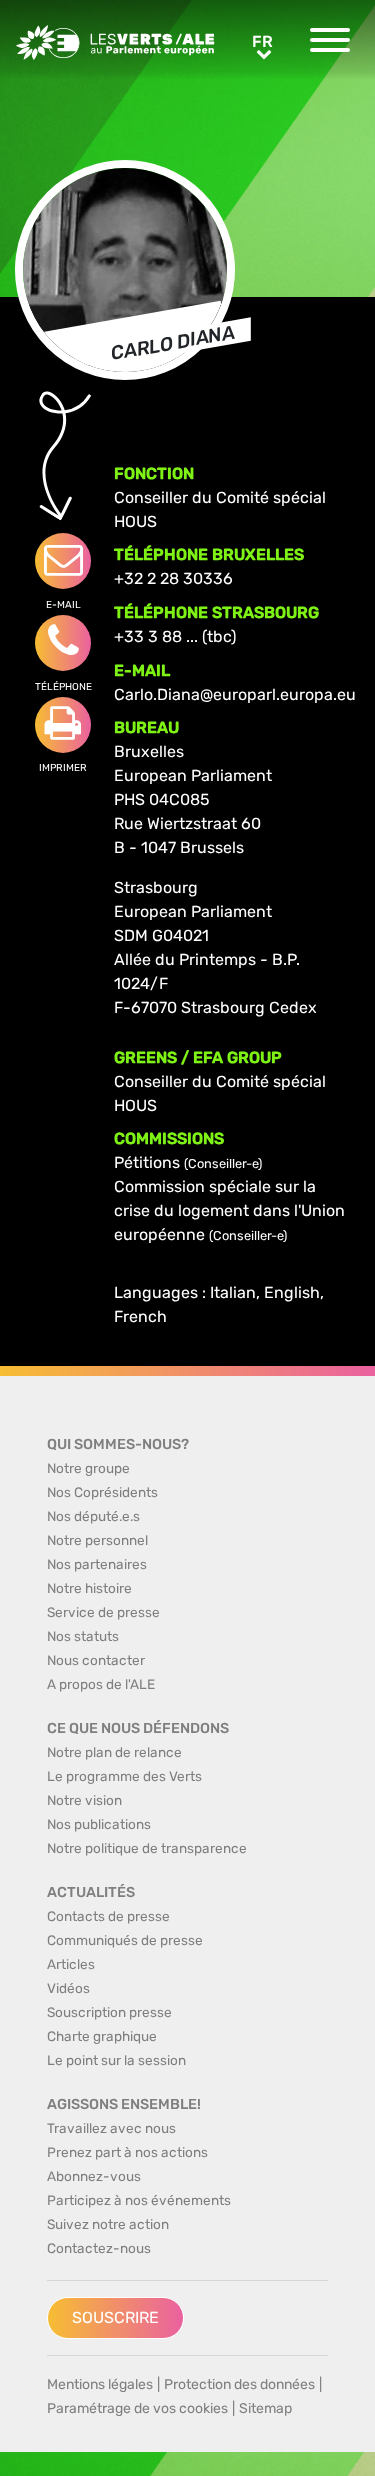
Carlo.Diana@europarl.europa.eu (235, 694)
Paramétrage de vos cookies (137, 2408)
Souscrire (115, 2317)
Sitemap (265, 2408)
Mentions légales (100, 2384)
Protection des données (239, 2384)
